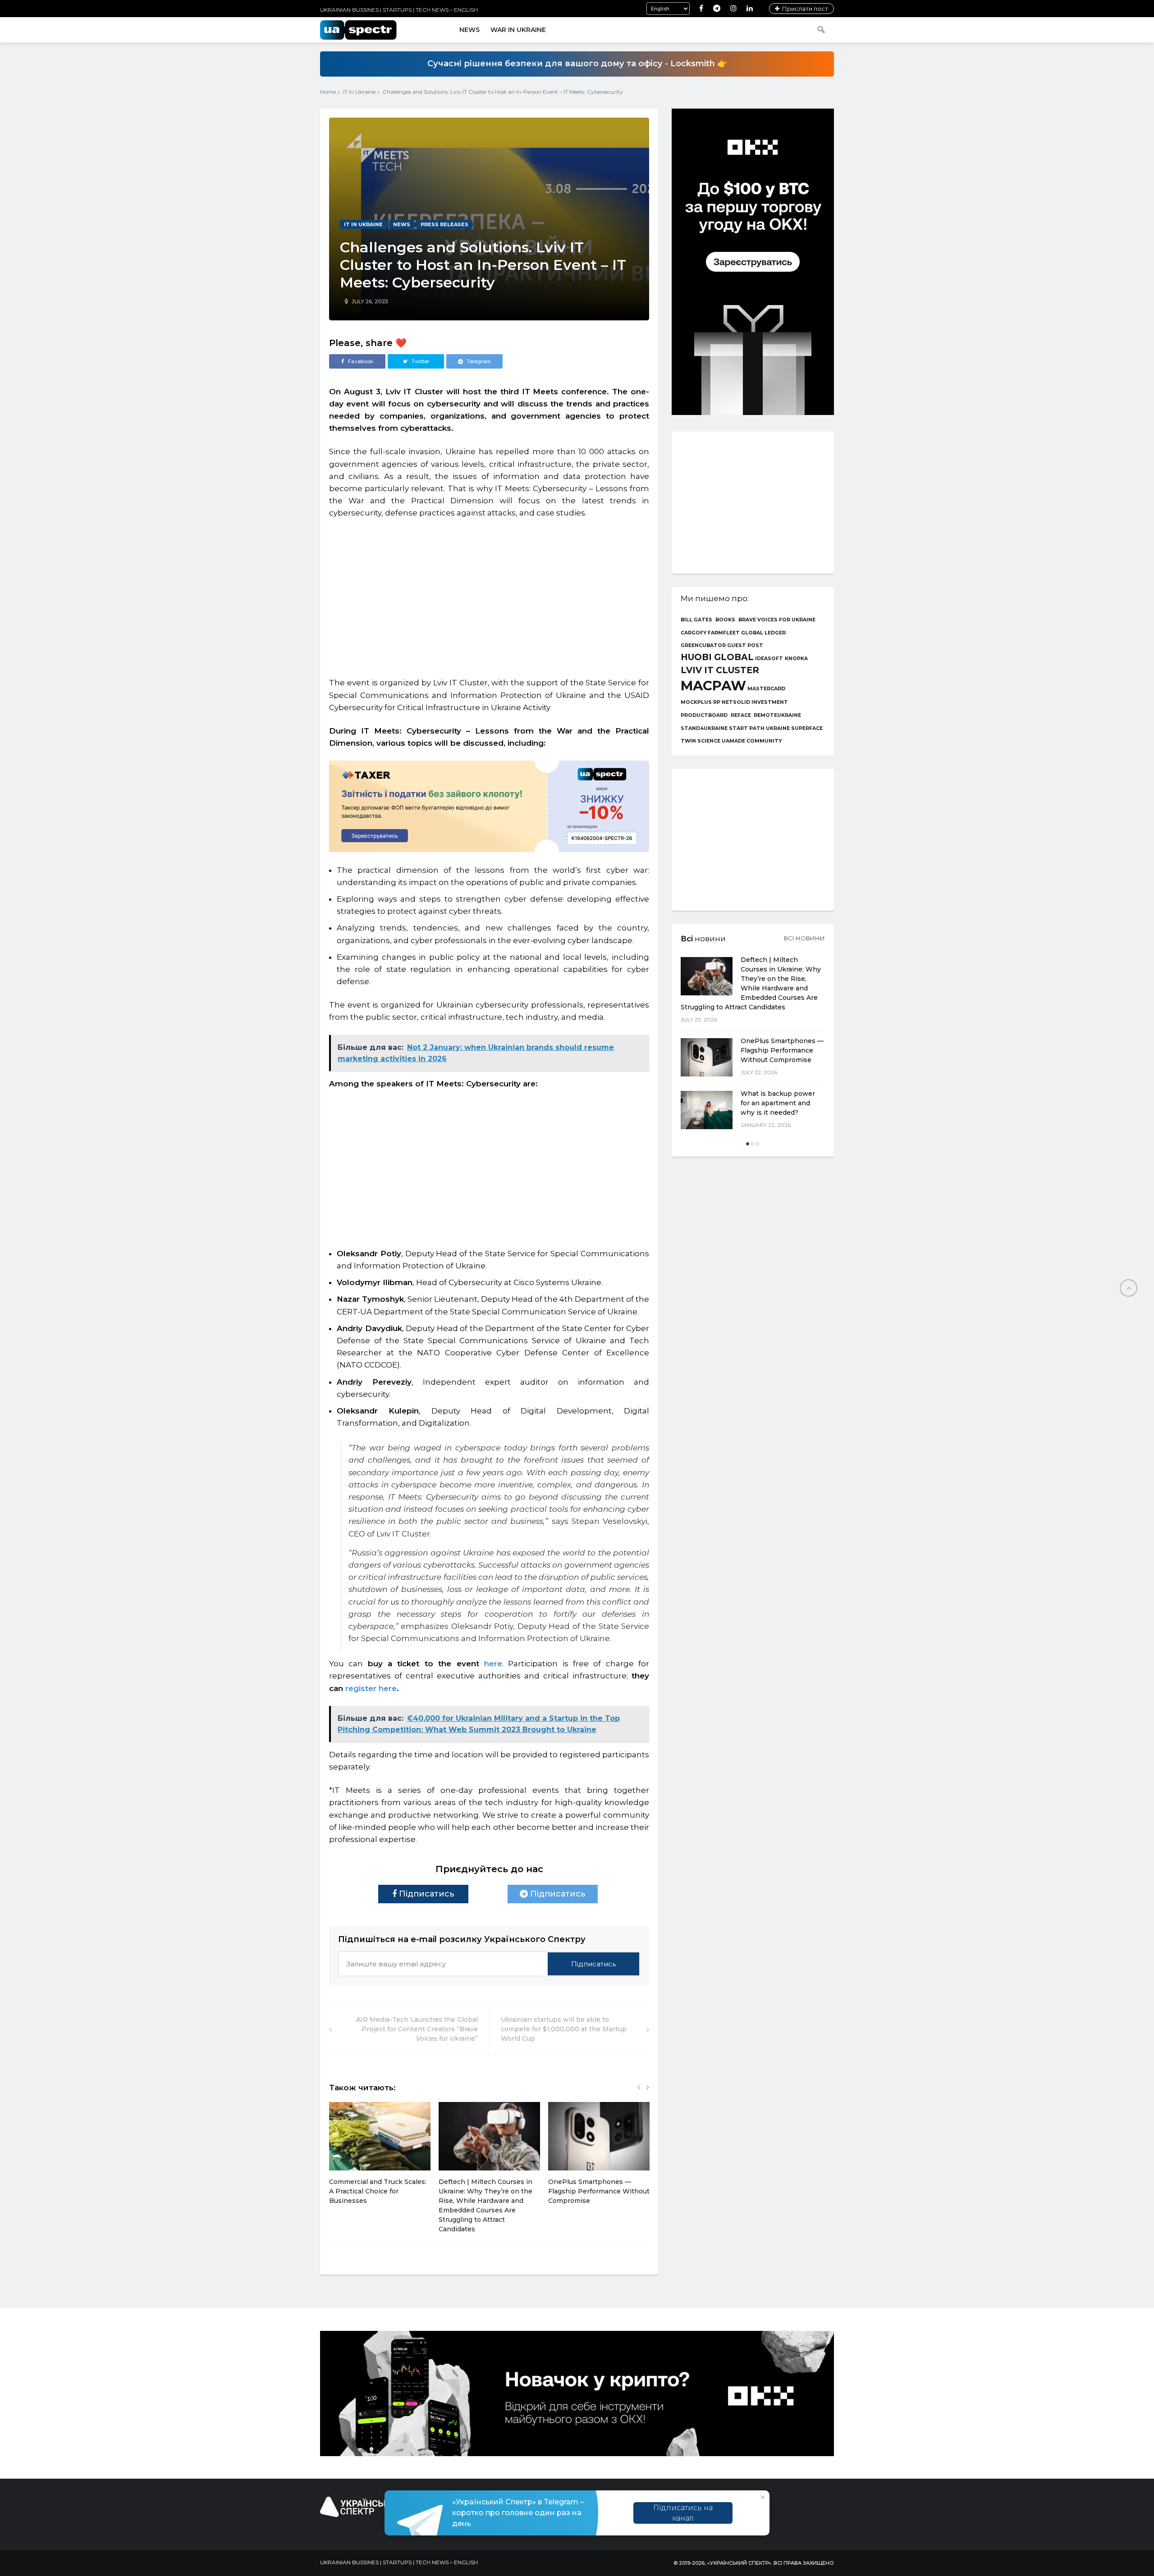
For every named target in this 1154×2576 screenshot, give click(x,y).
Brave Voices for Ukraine (777, 620)
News (469, 30)
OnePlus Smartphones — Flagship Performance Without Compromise (599, 2191)
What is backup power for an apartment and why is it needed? (778, 1103)
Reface (741, 716)
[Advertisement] (489, 593)
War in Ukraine (518, 30)
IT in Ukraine (359, 92)
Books (725, 620)
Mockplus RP (701, 703)
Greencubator (703, 646)
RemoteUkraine (777, 716)
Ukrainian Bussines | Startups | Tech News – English (399, 10)
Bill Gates (696, 620)
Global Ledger (763, 633)
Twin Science (701, 741)
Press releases (444, 224)
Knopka (796, 659)
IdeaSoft (769, 659)
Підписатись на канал (683, 2513)
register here (370, 1688)
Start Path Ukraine (759, 729)
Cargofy (694, 633)
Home (328, 92)
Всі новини (804, 938)
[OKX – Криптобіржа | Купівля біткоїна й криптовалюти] (753, 413)
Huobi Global (717, 657)
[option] (380, 2158)
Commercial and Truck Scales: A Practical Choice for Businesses (378, 2191)
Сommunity (764, 741)
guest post (745, 646)
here (493, 1664)
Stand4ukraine (704, 729)
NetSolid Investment (755, 703)
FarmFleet (724, 633)
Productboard (704, 716)
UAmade (733, 741)
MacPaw (713, 686)
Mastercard (766, 689)
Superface (807, 729)
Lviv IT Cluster (720, 670)
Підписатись (426, 1894)
